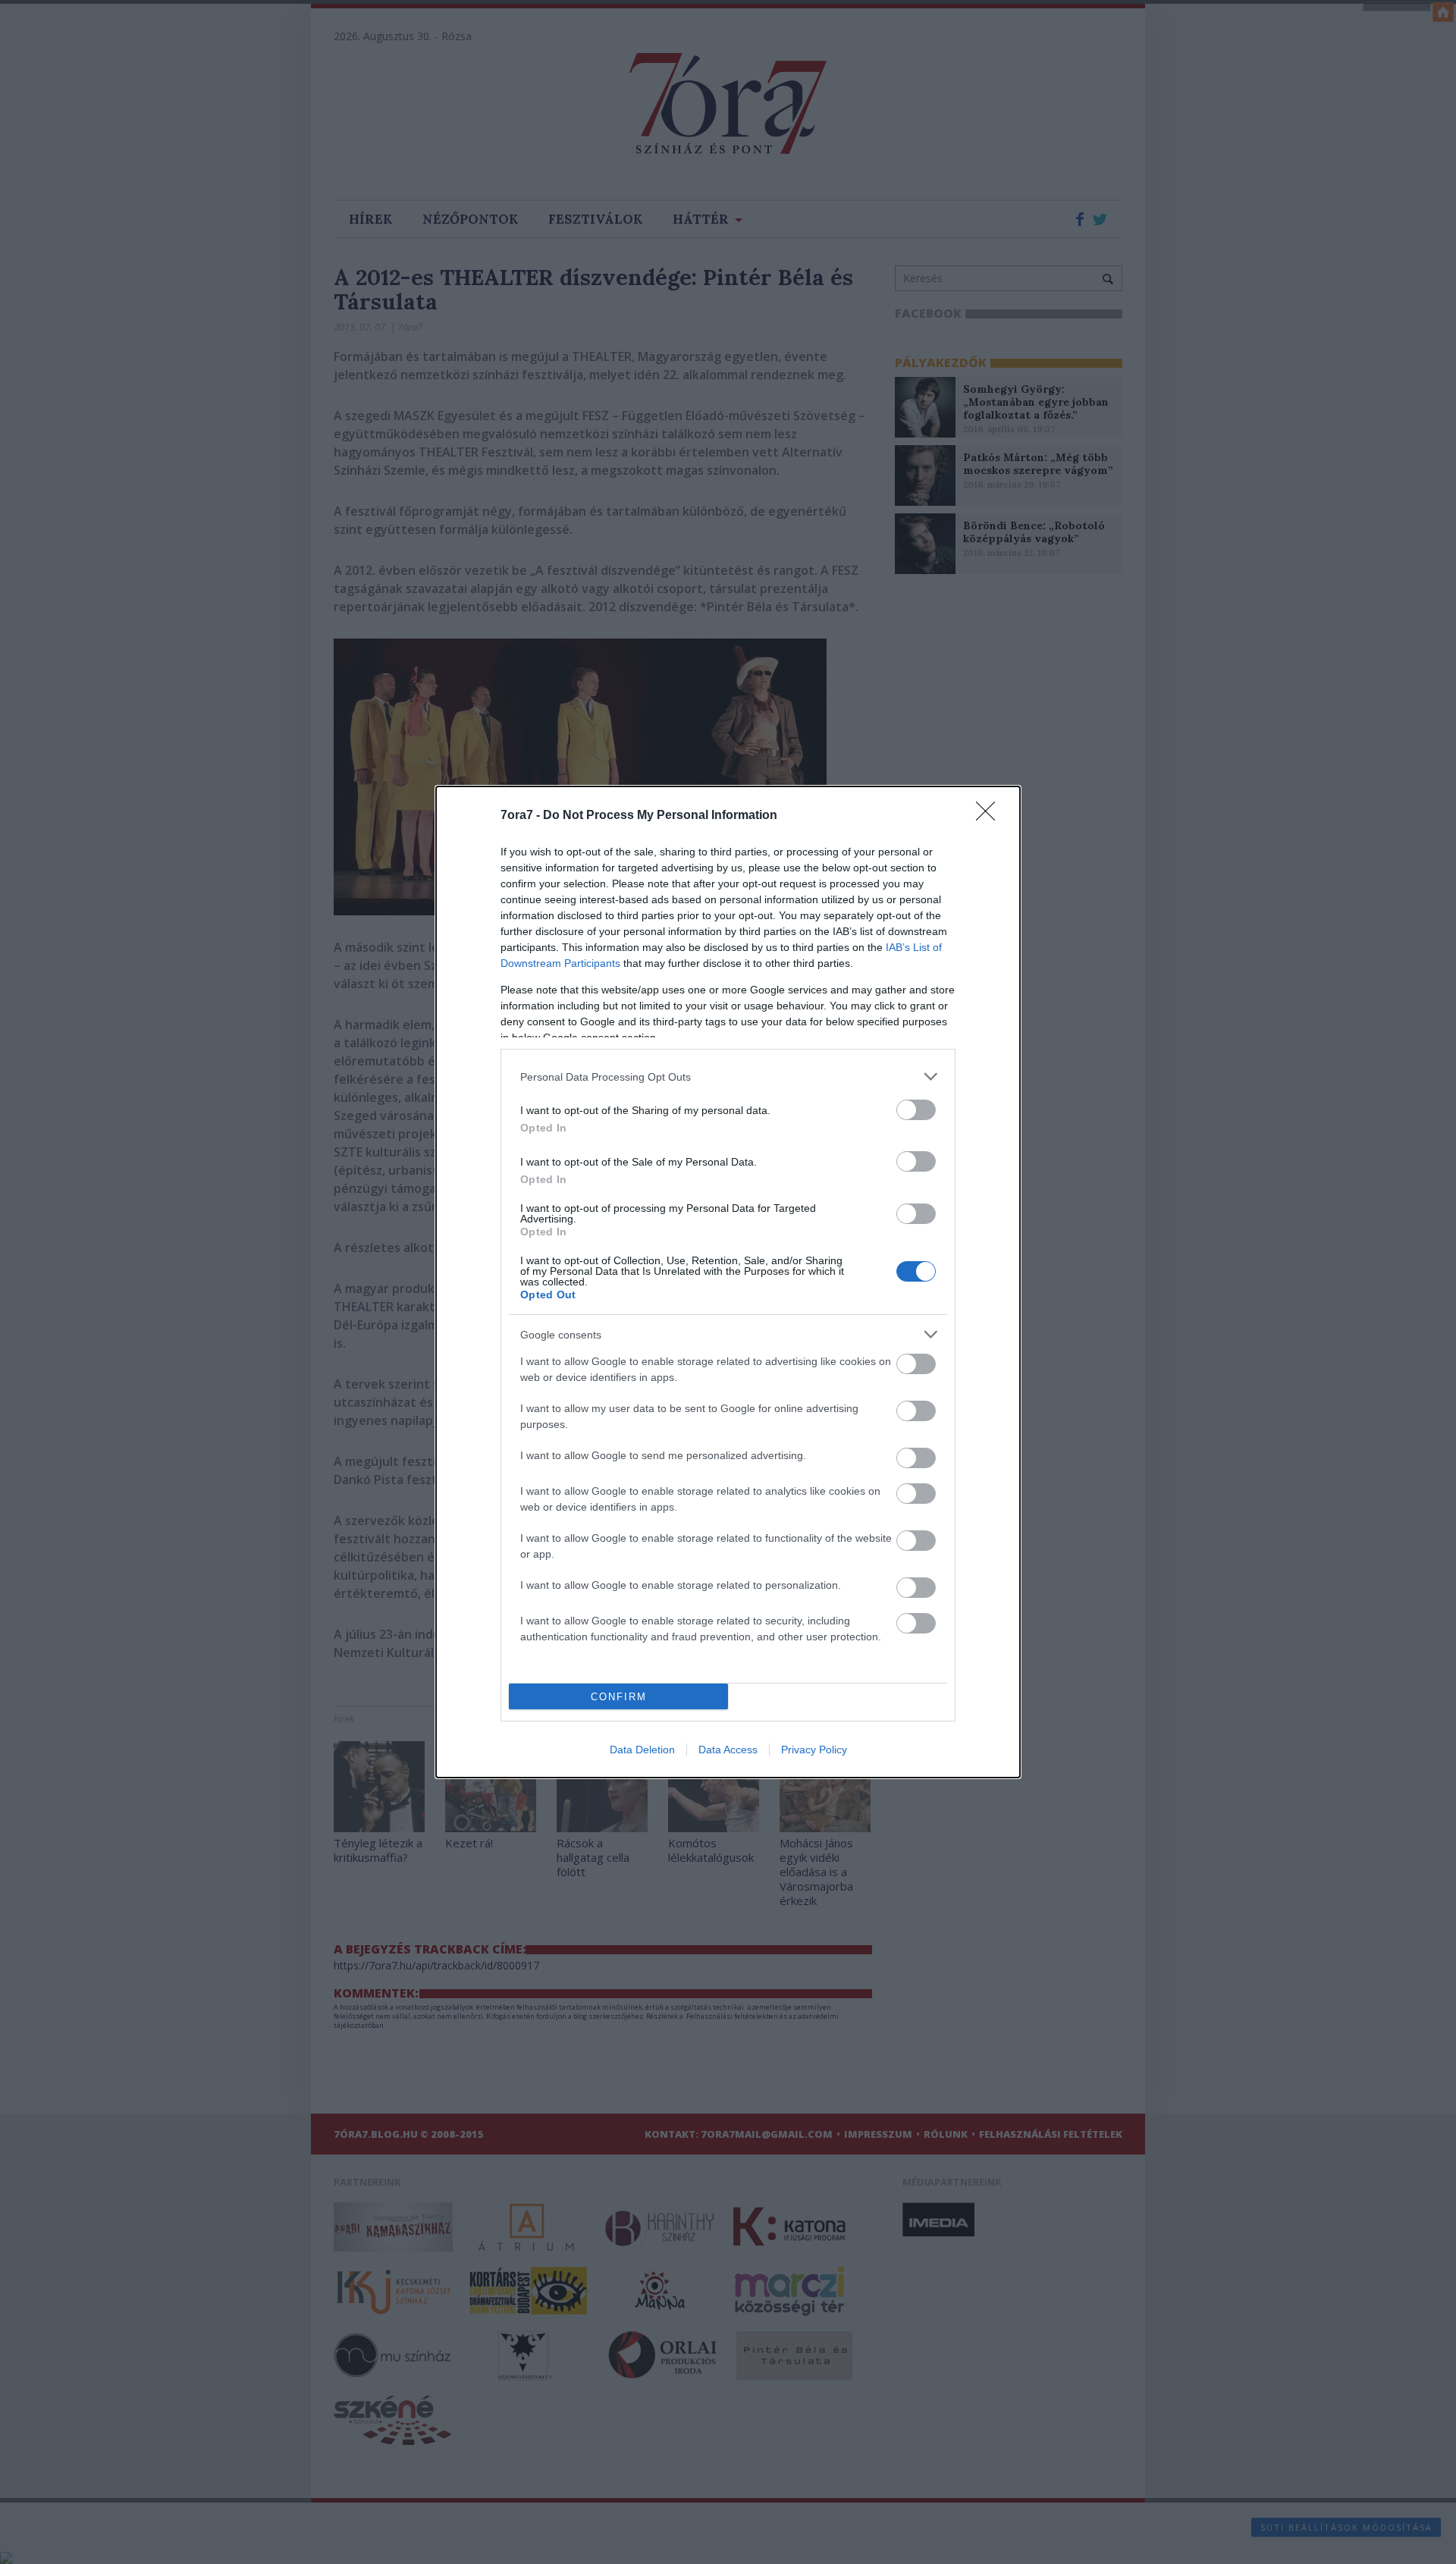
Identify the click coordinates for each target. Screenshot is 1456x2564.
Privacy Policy (814, 1750)
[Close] (990, 816)
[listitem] (728, 1076)
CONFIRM (619, 1697)
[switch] (916, 1110)
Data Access (728, 1750)
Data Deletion (642, 1750)
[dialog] (728, 1282)
